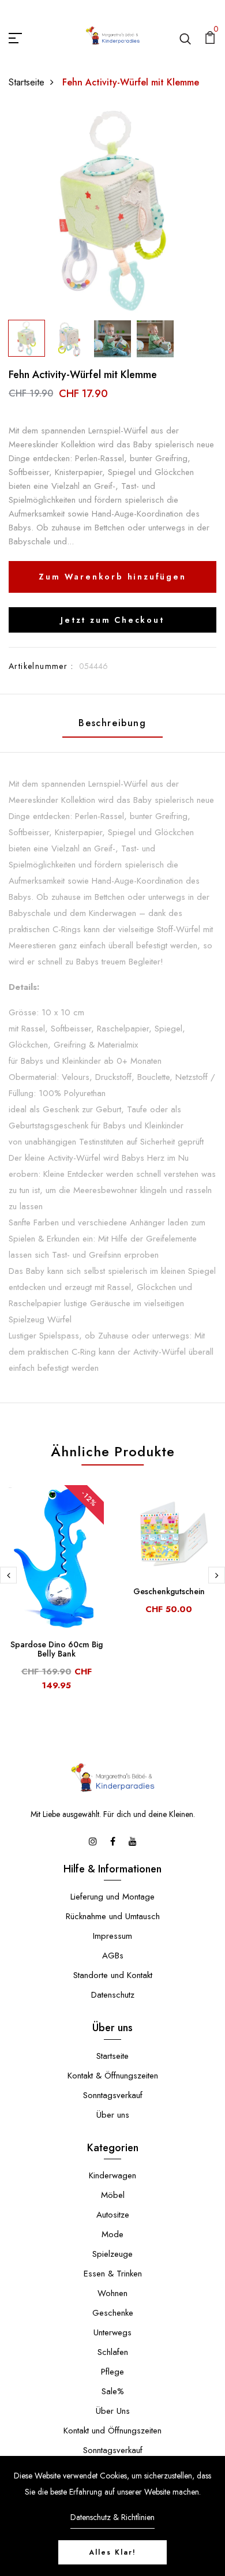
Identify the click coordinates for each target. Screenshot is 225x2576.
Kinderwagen (112, 2175)
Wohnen (112, 2293)
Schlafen (113, 2352)
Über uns (113, 2115)
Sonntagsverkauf (113, 2095)
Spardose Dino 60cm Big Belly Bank (57, 1649)
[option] (112, 211)
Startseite (27, 82)
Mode (112, 2234)
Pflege (112, 2372)
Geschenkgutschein (169, 1591)
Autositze (113, 2215)
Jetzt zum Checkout (112, 620)
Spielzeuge (112, 2254)
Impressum (112, 1936)
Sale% (113, 2391)
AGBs (113, 1956)
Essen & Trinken (113, 2274)
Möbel (113, 2195)
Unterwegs (112, 2332)
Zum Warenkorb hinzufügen (112, 577)
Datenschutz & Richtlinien (112, 2517)
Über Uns (113, 2411)
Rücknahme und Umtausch (113, 1916)
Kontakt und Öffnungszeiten (112, 2431)
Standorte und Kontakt (113, 1975)
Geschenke (113, 2313)
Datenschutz (113, 1995)
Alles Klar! (112, 2552)
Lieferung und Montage (112, 1897)
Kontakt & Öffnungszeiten (113, 2076)
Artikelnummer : (41, 666)
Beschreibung (112, 723)
